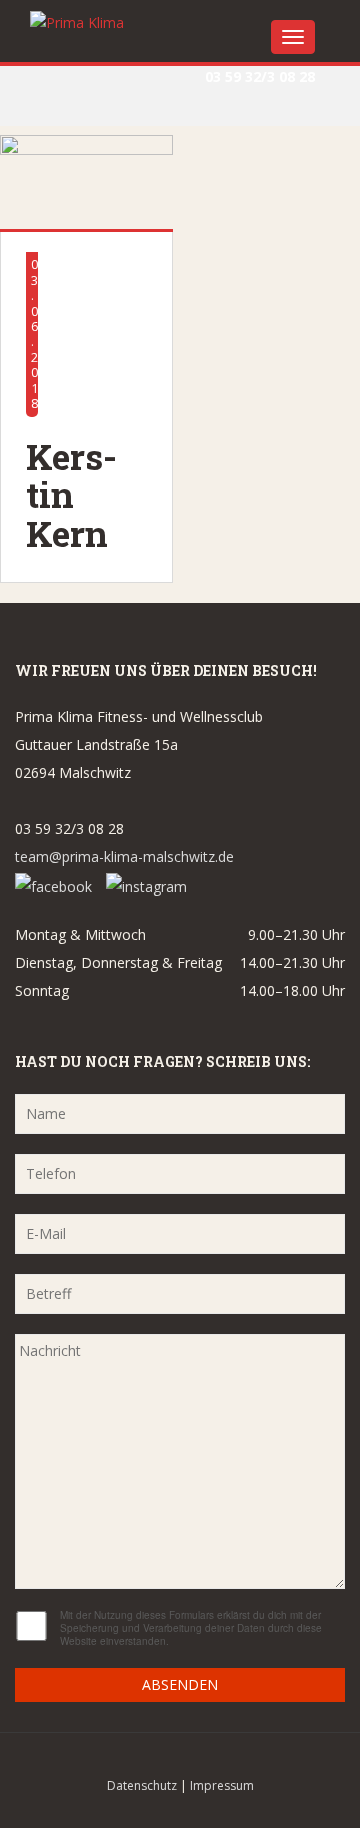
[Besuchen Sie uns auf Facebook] (58, 884)
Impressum (222, 1785)
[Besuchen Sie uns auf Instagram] (146, 884)
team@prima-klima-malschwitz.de (124, 856)
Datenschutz (142, 1785)
